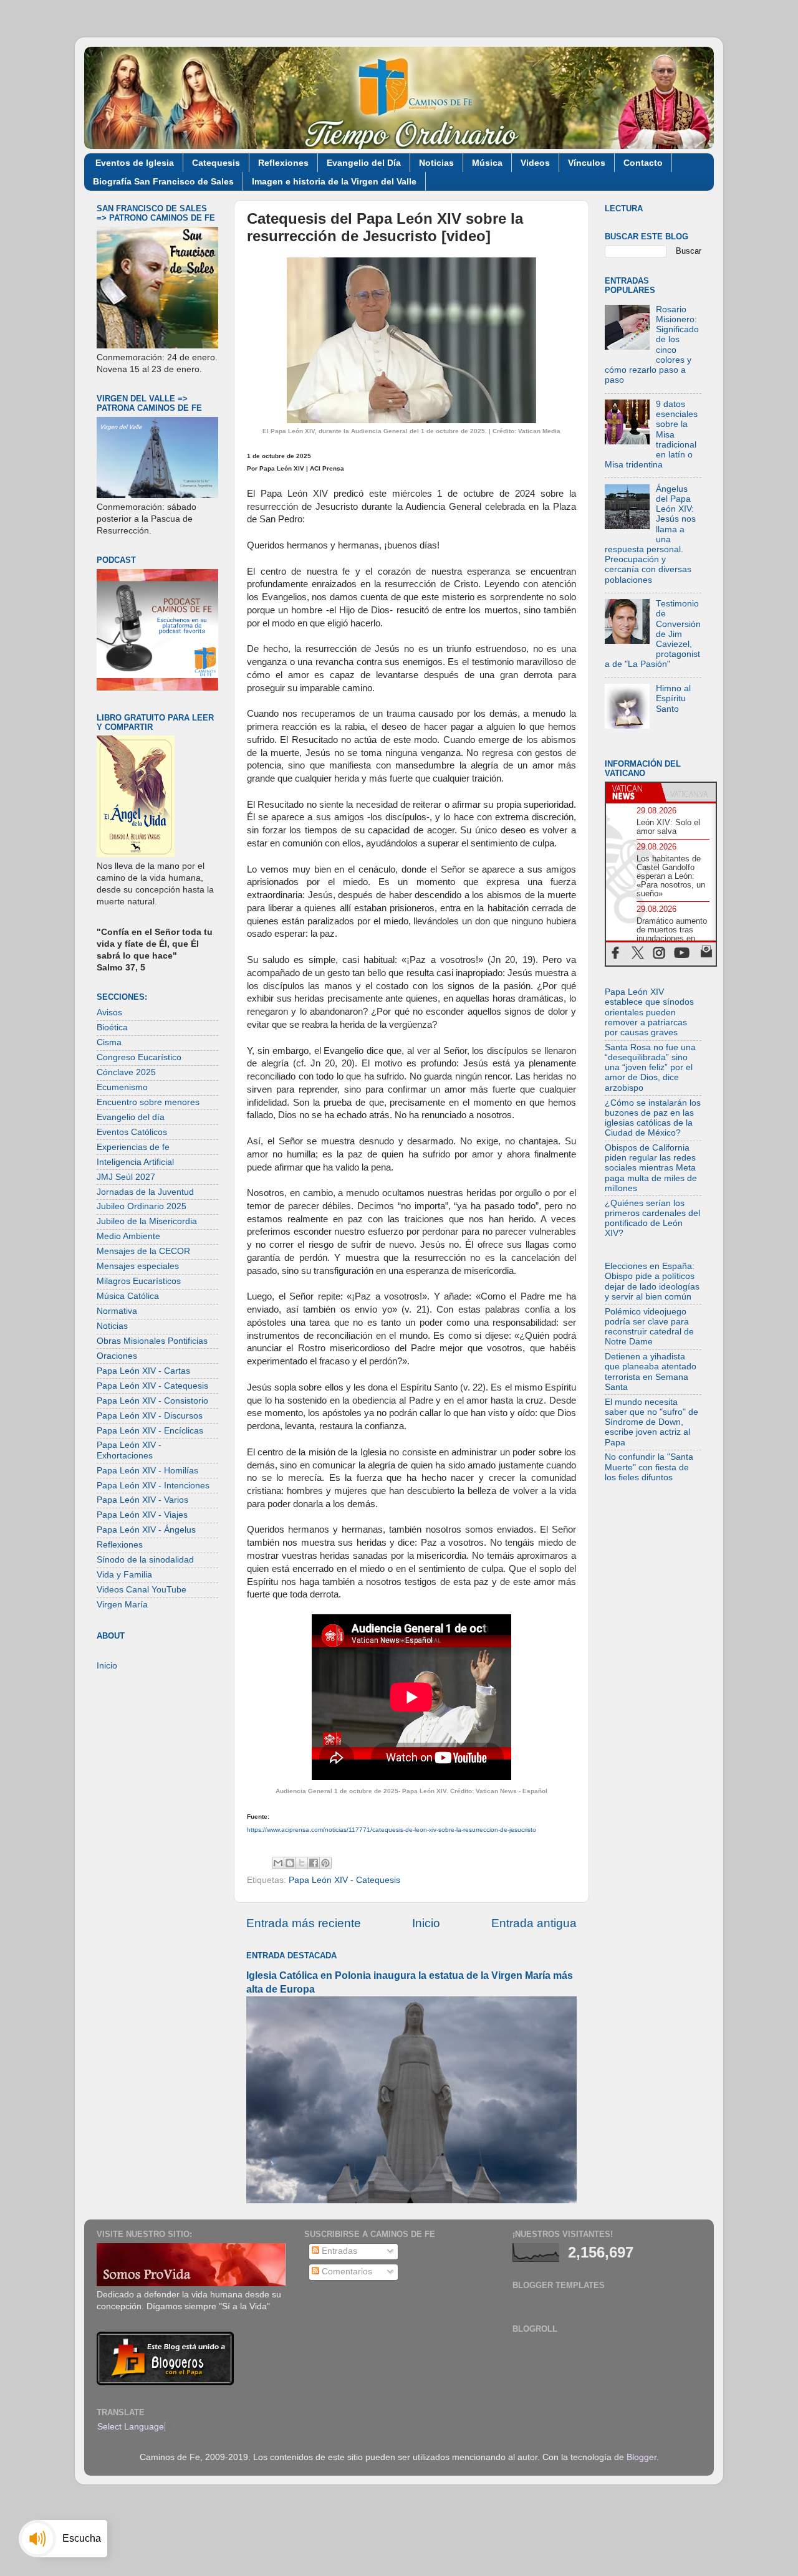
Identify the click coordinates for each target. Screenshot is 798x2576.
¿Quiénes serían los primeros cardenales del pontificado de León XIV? (652, 1219)
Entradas (338, 2251)
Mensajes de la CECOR (143, 1251)
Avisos (109, 1013)
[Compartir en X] (302, 1863)
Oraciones (117, 1356)
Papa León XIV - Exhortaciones (129, 1450)
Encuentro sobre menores (148, 1102)
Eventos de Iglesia (135, 163)
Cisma (109, 1042)
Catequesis (216, 163)
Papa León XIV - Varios (142, 1500)
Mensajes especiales (138, 1266)
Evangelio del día (131, 1117)
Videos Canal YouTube (142, 1590)
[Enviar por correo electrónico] (278, 1863)
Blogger (642, 2457)
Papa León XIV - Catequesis (344, 1880)
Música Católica (128, 1296)
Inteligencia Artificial (135, 1162)
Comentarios (346, 2272)
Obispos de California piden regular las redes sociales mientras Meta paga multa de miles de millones (651, 1168)
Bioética (112, 1027)
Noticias (436, 163)
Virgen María (122, 1605)
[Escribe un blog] (290, 1863)
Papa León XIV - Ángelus (146, 1530)
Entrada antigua (534, 1923)
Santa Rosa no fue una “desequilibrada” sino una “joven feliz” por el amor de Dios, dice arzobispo (650, 1068)
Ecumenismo (122, 1087)
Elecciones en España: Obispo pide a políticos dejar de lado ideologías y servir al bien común (652, 1281)
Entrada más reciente (304, 1923)
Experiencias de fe (133, 1147)
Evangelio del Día (364, 163)
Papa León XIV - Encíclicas (150, 1431)
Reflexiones (283, 163)
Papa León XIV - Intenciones (153, 1486)
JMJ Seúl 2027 (126, 1177)
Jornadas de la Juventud (145, 1192)
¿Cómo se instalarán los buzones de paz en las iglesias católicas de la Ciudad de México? (653, 1118)
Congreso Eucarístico (139, 1057)
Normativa (117, 1311)
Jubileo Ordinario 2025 (142, 1206)
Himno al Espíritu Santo (673, 698)
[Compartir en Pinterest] (325, 1863)
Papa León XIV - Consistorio (152, 1401)
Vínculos (587, 163)
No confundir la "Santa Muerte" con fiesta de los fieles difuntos (649, 1467)
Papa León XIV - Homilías (147, 1471)
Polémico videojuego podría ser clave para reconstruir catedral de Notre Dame (649, 1327)
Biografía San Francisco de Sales (163, 181)
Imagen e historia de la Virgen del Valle (334, 181)
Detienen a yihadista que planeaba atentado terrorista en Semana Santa (651, 1372)
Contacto (643, 163)
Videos (535, 163)
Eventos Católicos (132, 1132)
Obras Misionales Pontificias (152, 1341)
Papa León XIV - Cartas (143, 1371)
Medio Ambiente (128, 1236)
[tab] (633, 792)
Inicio (426, 1923)
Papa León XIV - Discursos (150, 1416)
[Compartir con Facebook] (314, 1863)
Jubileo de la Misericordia (147, 1221)
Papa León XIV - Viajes (142, 1515)
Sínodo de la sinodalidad (145, 1560)
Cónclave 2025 (126, 1072)
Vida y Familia (124, 1575)
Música (487, 163)
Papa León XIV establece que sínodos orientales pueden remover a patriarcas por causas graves (649, 1012)
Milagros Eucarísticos (139, 1281)
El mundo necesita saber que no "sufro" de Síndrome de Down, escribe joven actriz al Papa (651, 1422)
